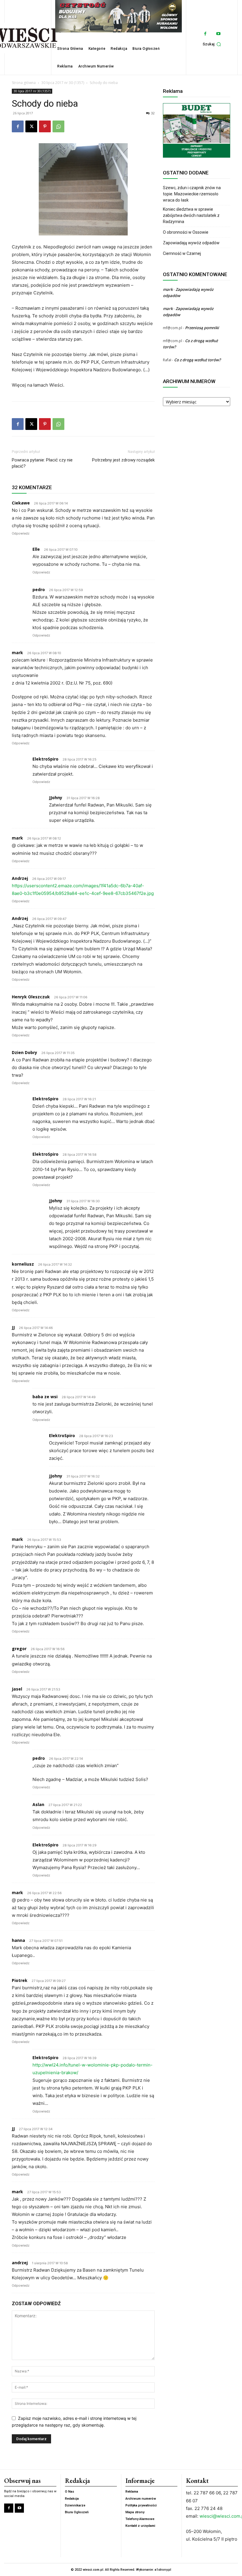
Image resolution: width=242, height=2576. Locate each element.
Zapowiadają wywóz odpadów (191, 243)
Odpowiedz (21, 533)
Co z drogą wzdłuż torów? (198, 360)
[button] (213, 44)
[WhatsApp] (58, 126)
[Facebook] (205, 34)
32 (153, 113)
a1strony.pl (163, 2570)
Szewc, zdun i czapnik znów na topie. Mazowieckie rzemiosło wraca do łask (192, 194)
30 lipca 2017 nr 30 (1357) (63, 83)
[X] (31, 126)
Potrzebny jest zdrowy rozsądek (123, 460)
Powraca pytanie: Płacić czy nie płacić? (42, 463)
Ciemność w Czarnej (182, 253)
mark (168, 289)
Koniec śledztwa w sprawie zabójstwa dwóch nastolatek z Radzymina (191, 215)
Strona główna (24, 83)
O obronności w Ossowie (186, 232)
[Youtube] (219, 34)
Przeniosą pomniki (202, 328)
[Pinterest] (45, 126)
